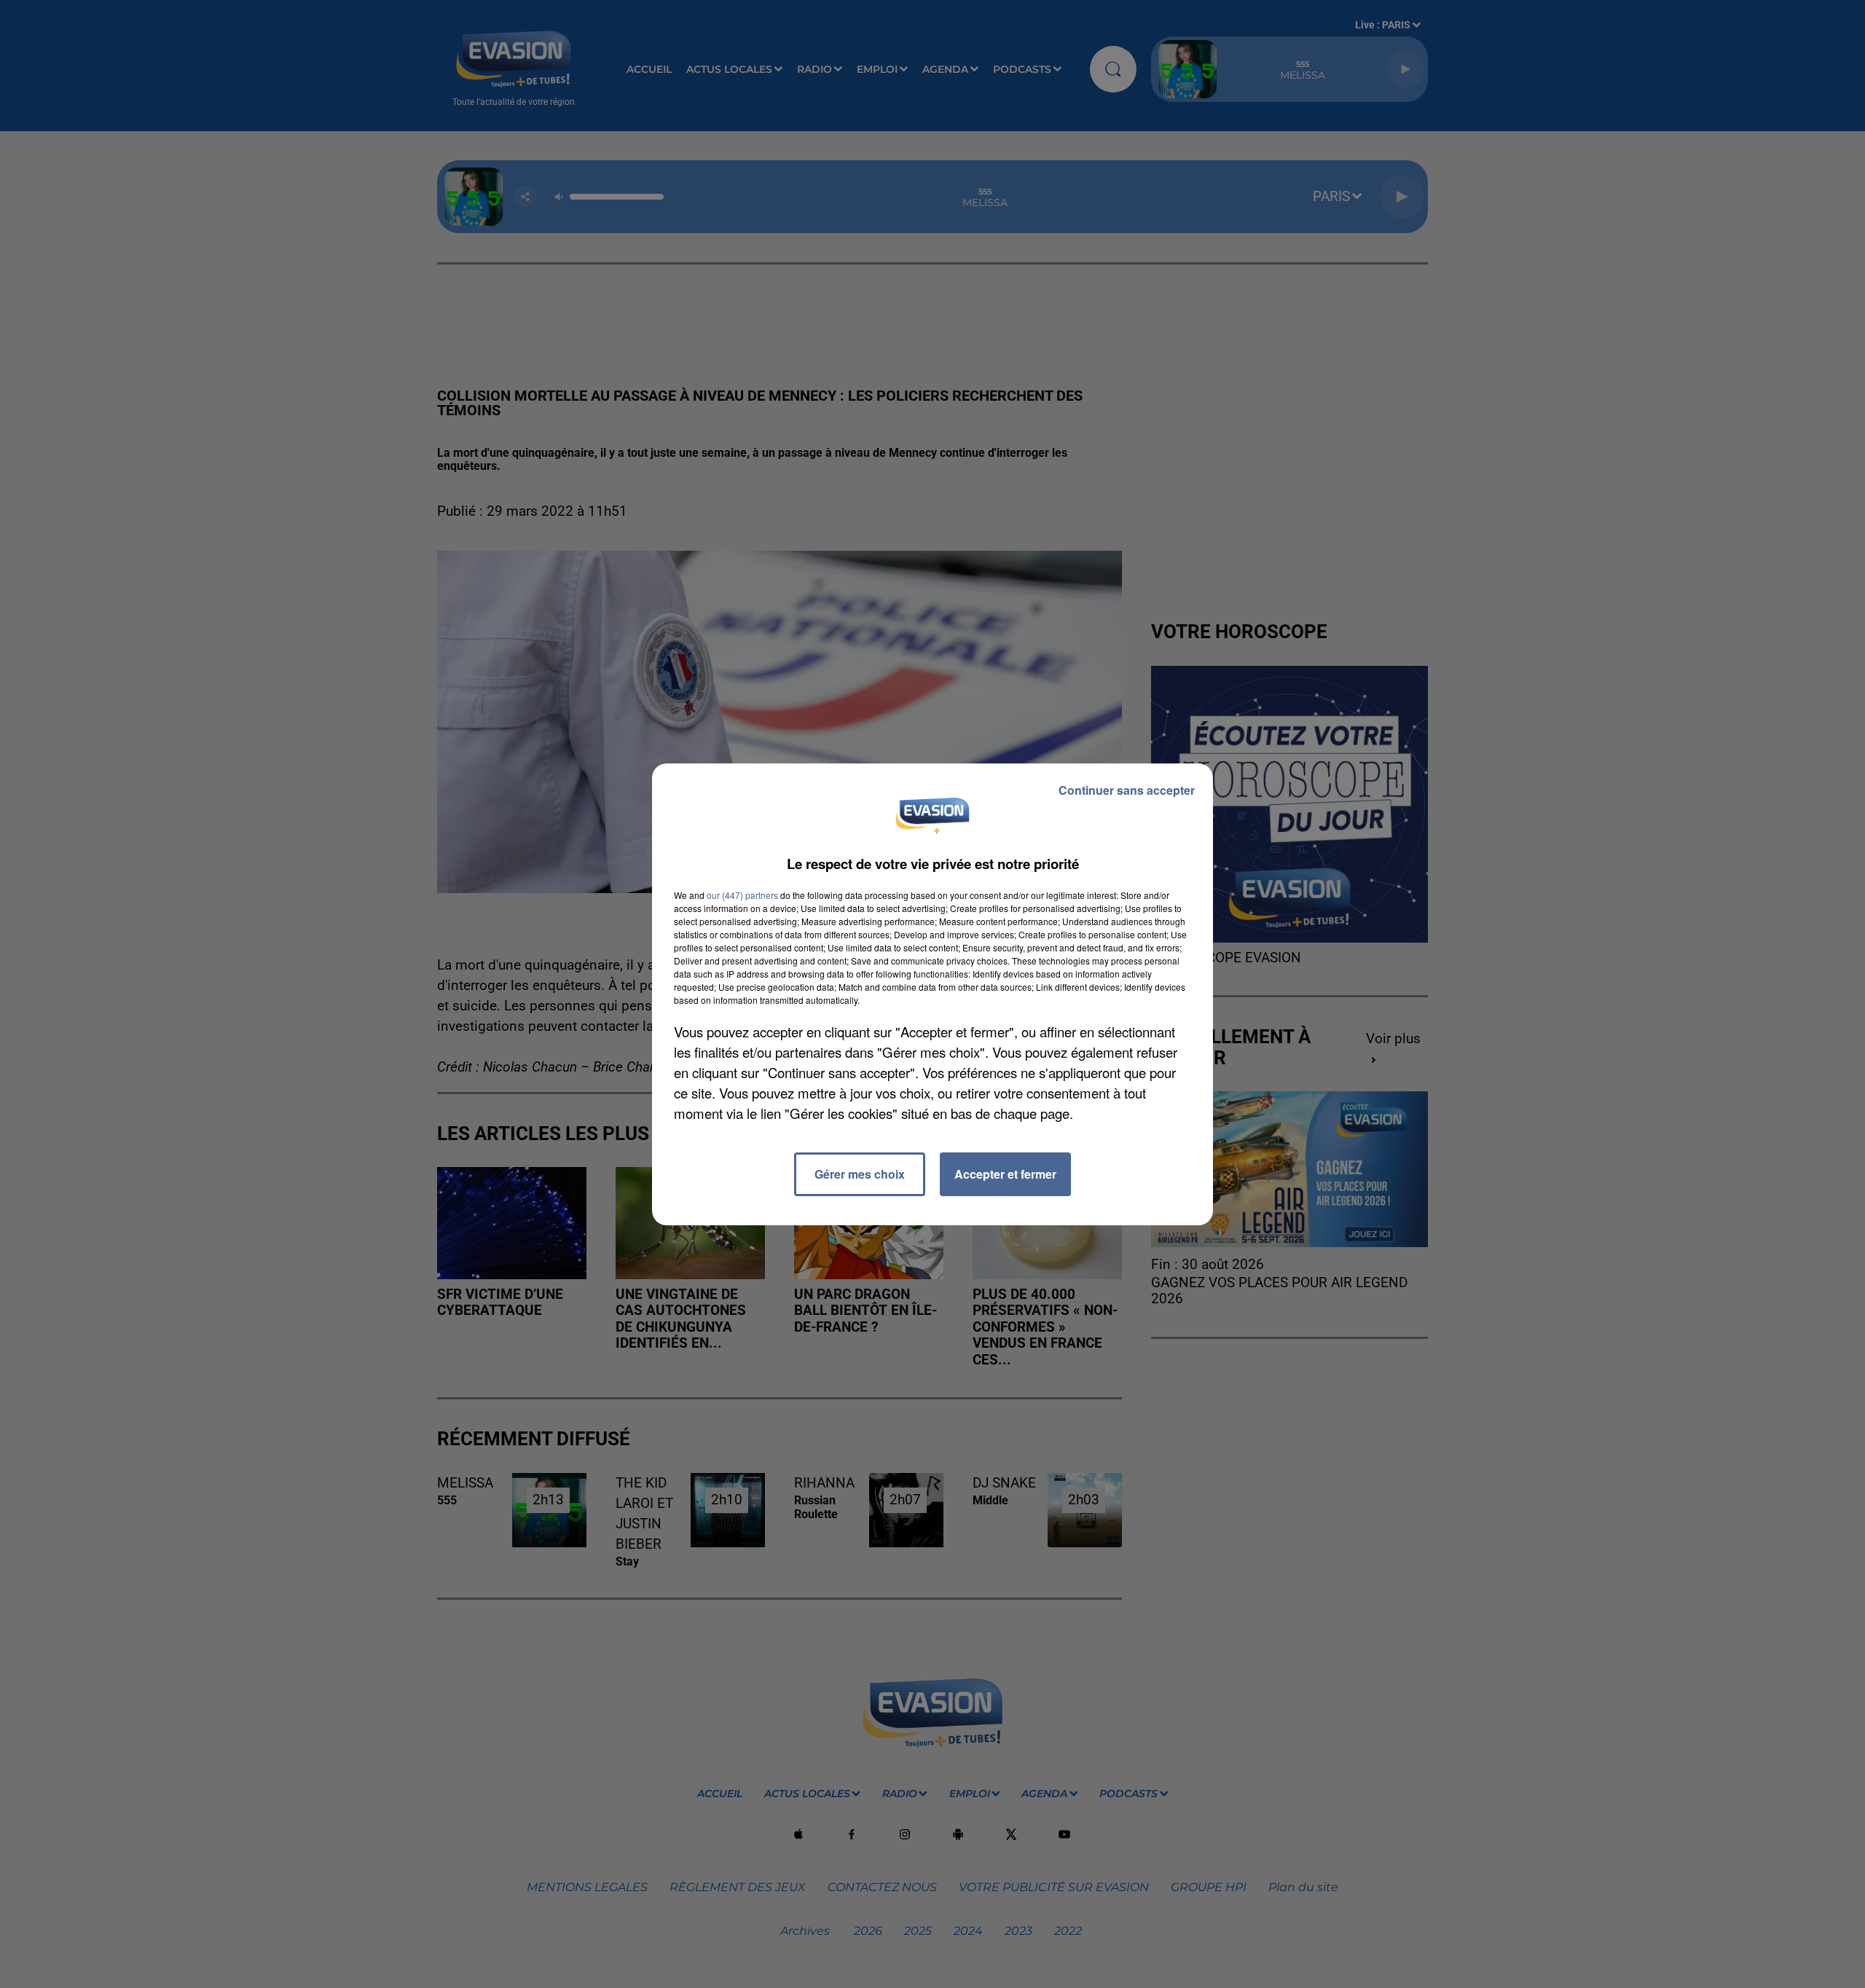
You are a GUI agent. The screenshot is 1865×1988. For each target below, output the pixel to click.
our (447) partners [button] (742, 895)
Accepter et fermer (1005, 1174)
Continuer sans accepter (1127, 790)
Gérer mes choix (860, 1174)
